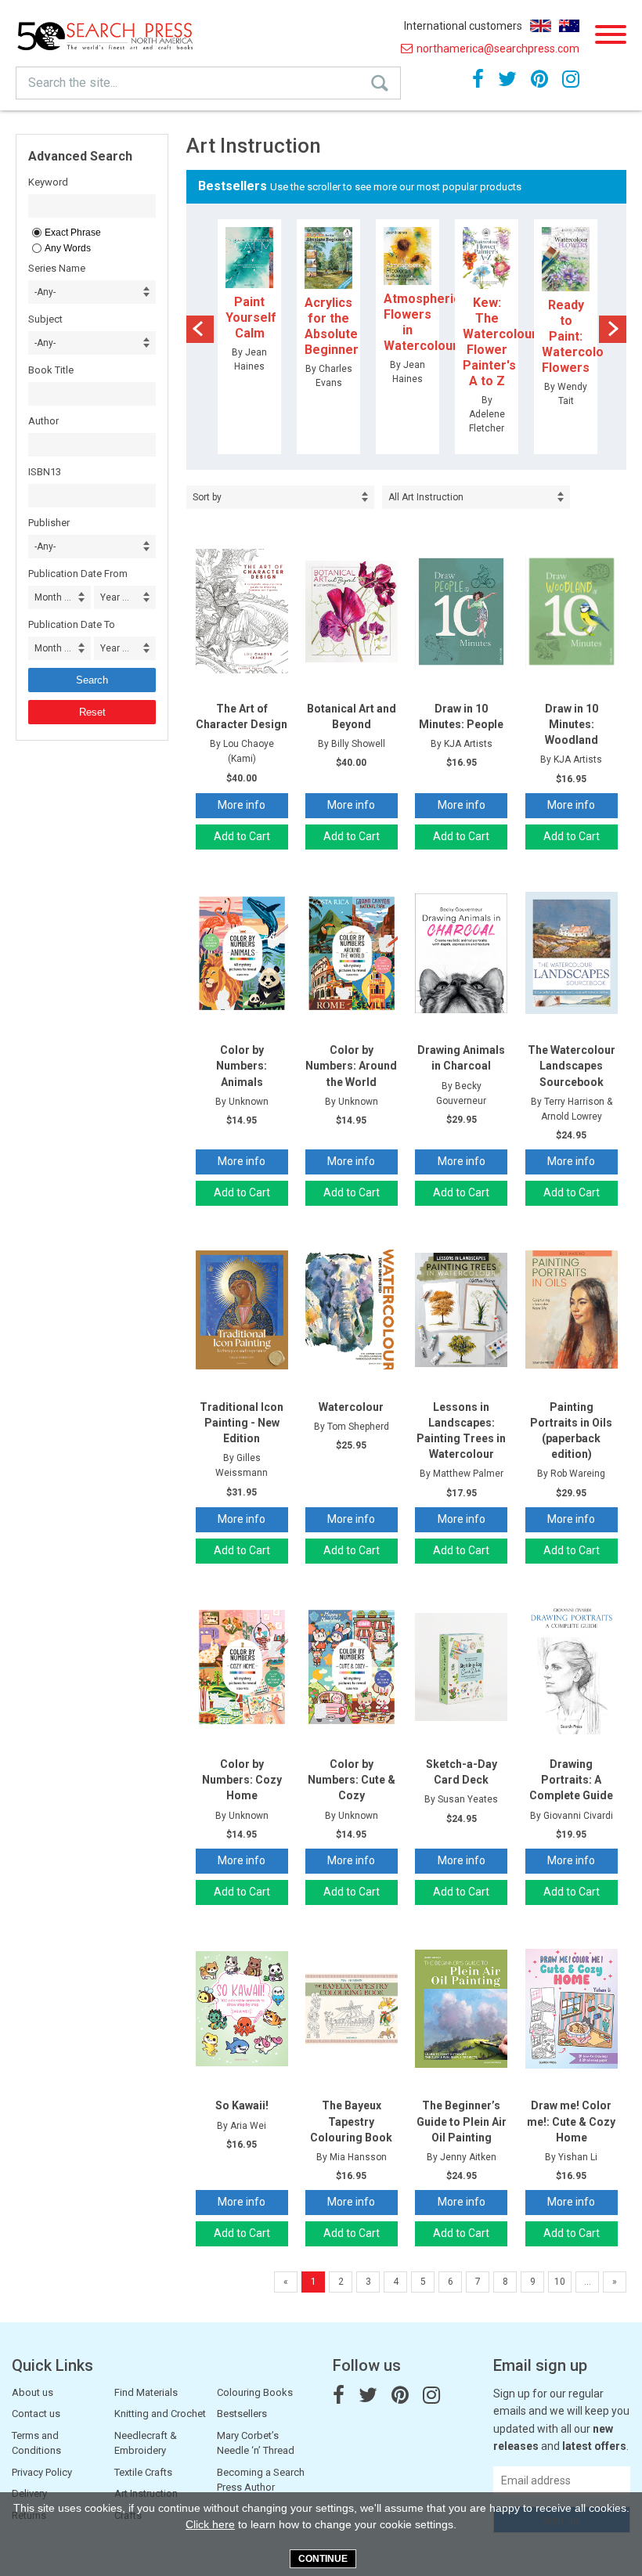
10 (560, 2282)
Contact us (36, 2414)
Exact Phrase (73, 233)
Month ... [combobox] (53, 597)
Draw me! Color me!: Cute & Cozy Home (571, 2121)
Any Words (68, 248)
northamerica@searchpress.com (498, 49)
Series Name (57, 268)
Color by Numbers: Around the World (351, 1066)
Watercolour (351, 1407)
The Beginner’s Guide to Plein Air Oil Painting (462, 2121)
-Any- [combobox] (45, 292)
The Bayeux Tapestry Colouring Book (351, 2121)
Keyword (48, 182)
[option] (249, 337)
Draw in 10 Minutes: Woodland (572, 724)
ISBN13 (45, 472)
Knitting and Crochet (160, 2414)
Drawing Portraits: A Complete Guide (571, 1780)
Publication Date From (78, 574)
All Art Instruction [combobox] (426, 497)
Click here (210, 2524)
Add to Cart (242, 836)
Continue (323, 2559)
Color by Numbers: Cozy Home (242, 1780)
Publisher (49, 523)
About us (32, 2392)
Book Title (51, 370)
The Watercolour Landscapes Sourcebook (572, 1066)
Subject (45, 319)
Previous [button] (200, 329)
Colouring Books (255, 2392)
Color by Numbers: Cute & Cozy (352, 1780)
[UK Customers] (541, 26)
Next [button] (613, 329)
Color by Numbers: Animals (242, 1066)
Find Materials (146, 2392)
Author (43, 421)
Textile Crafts (143, 2472)
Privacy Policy (42, 2472)
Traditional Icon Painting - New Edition (242, 1423)
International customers (463, 26)
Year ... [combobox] (115, 597)
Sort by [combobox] (207, 497)
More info (242, 805)
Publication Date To (72, 624)
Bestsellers (242, 2414)
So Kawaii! (242, 2105)
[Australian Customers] (569, 26)
